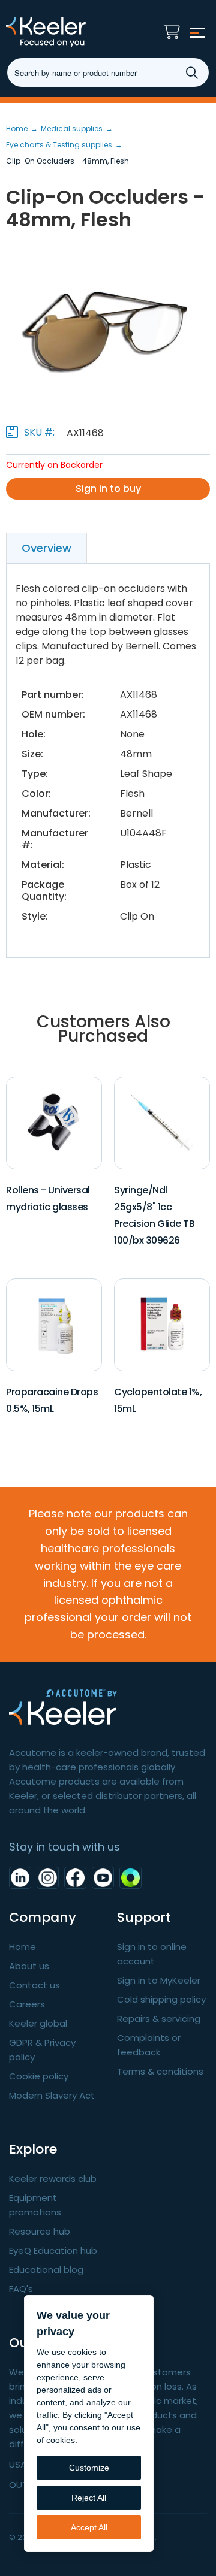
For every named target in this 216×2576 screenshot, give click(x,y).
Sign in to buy (108, 489)
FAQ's (21, 2289)
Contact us (34, 1985)
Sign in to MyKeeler (159, 1980)
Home (22, 1947)
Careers (27, 2004)
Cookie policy (39, 2076)
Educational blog (46, 2270)
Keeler (69, 32)
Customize (89, 2468)
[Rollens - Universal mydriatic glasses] (54, 1122)
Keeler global (38, 2023)
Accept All (89, 2527)
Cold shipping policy (161, 1999)
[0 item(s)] (175, 29)
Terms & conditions (160, 2071)
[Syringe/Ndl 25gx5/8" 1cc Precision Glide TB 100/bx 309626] (162, 1122)
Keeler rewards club (53, 2179)
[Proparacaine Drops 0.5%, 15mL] (54, 1324)
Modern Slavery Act (52, 2095)
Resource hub (40, 2231)
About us (29, 1966)
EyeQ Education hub (53, 2250)
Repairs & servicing (159, 2019)
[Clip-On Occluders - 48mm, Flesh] (108, 332)
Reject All (89, 2498)
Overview (46, 548)
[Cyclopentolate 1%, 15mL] (162, 1324)
